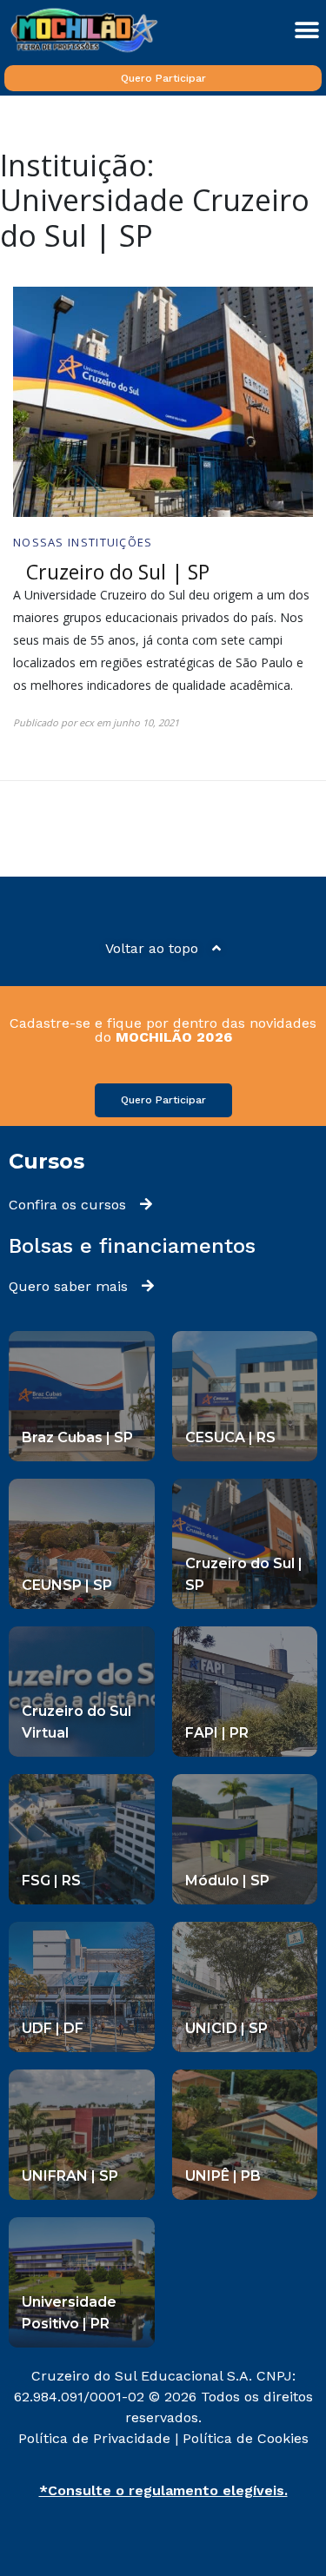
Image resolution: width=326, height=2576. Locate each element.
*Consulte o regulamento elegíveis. (163, 2490)
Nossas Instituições (83, 542)
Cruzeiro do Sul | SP (118, 572)
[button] (306, 30)
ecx (86, 722)
